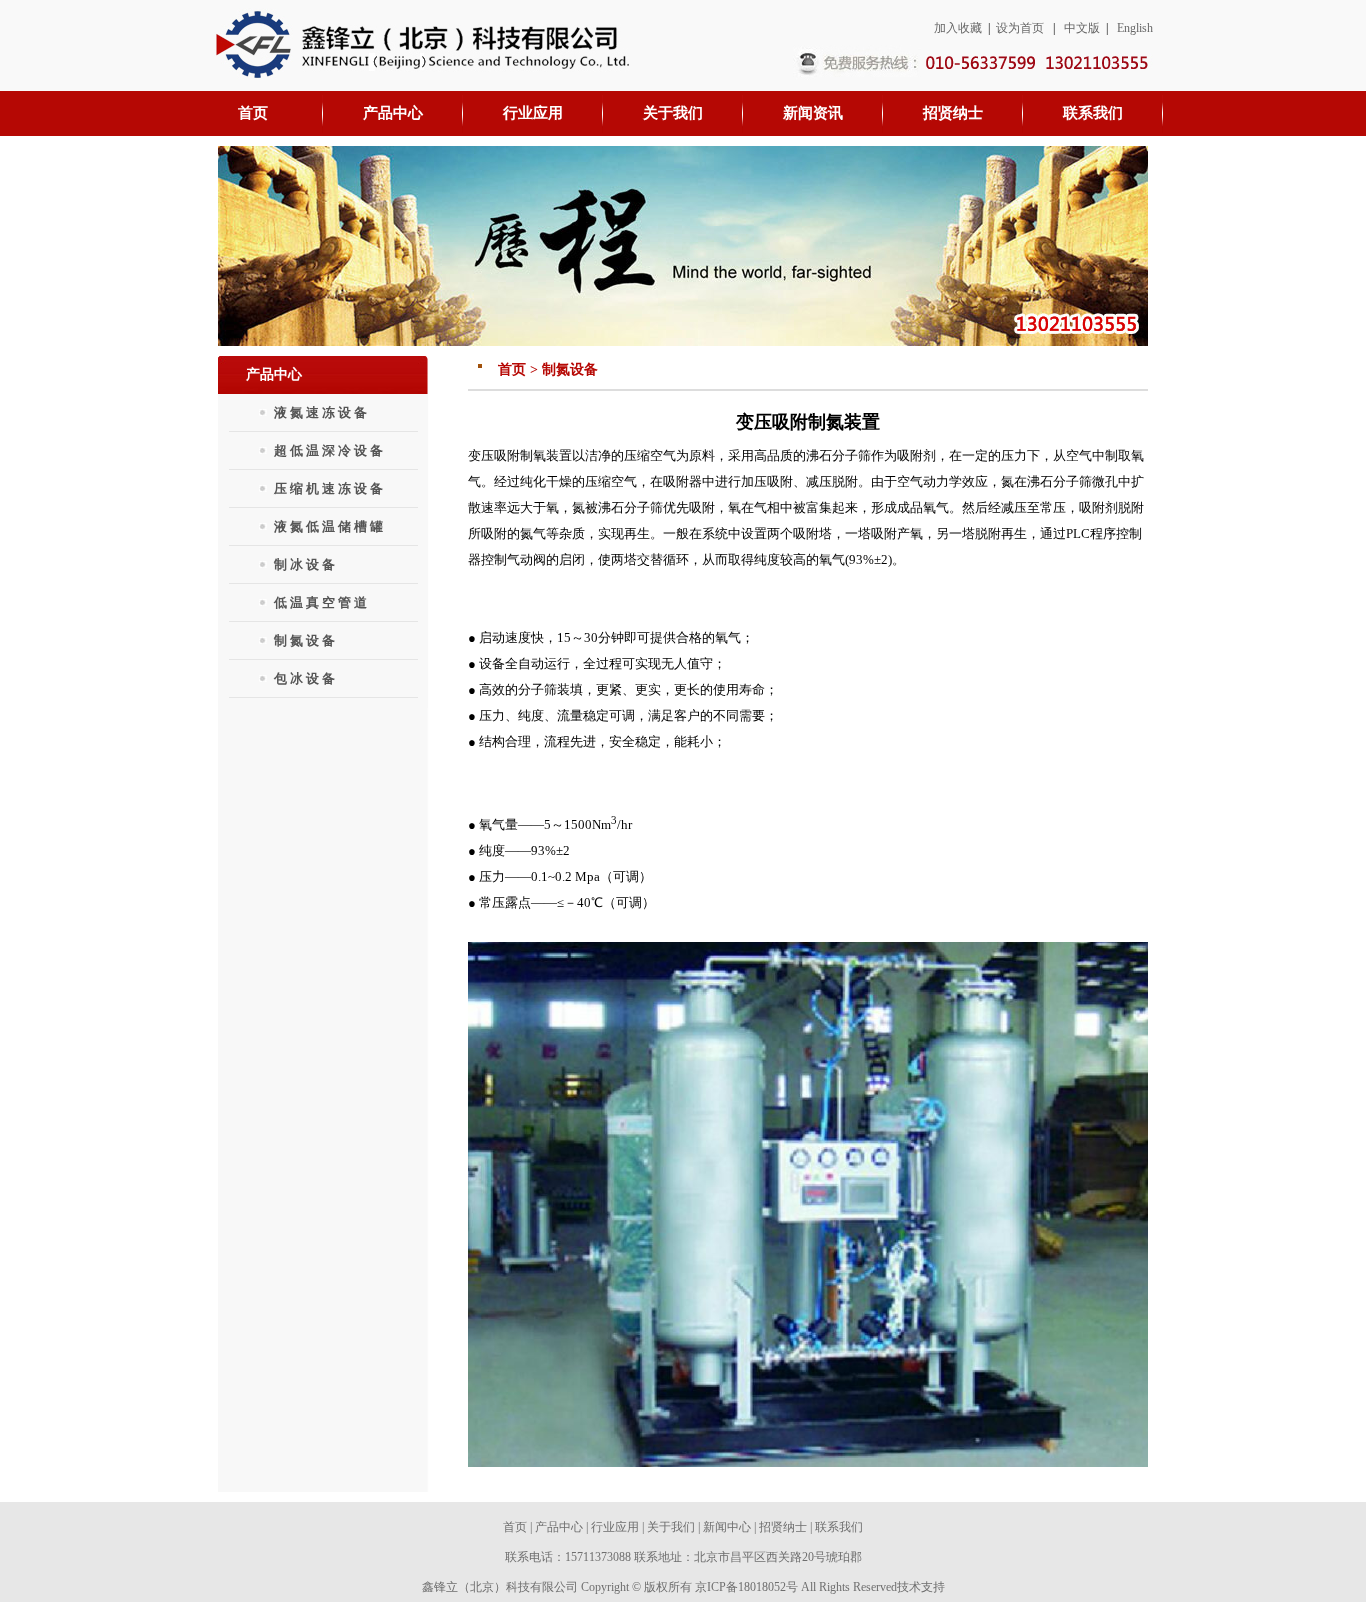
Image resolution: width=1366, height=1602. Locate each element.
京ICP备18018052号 (746, 1587)
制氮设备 (306, 640)
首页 (515, 1527)
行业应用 (615, 1527)
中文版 (1082, 28)
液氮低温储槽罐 (330, 526)
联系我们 (839, 1527)
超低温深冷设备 (330, 450)
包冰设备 (306, 678)
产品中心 (559, 1527)
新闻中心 (727, 1527)
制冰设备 (306, 564)
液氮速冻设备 (322, 412)
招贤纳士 (783, 1527)
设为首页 (1020, 28)
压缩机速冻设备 (330, 488)
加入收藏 (958, 28)
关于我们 (671, 1527)
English (1135, 28)
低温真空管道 (322, 602)
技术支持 (921, 1587)
